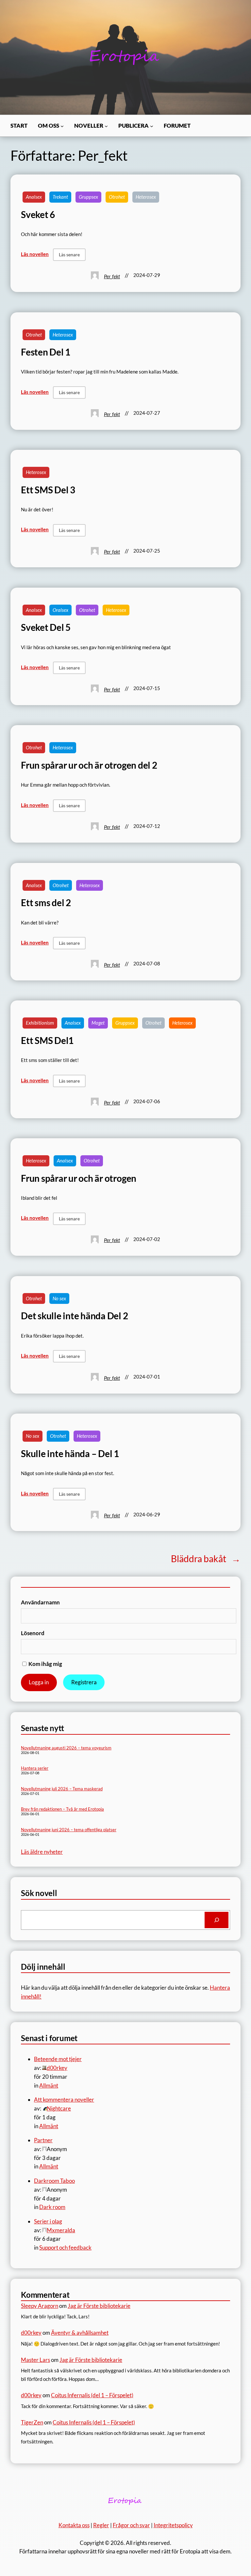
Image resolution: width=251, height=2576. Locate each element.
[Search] (217, 1920)
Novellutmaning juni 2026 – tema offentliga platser (69, 1830)
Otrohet (117, 197)
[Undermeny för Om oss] (62, 126)
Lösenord (33, 1633)
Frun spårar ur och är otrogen (79, 1178)
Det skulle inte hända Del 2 (75, 1316)
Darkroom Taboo (54, 2181)
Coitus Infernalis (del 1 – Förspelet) (92, 2395)
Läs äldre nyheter (42, 1852)
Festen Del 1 (46, 352)
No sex (59, 1298)
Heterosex (146, 197)
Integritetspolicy (173, 2525)
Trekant (60, 197)
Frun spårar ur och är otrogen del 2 (89, 765)
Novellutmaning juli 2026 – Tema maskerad (62, 1789)
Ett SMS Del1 (47, 1041)
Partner (43, 2140)
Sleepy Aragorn (40, 2306)
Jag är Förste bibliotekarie (99, 2306)
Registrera (84, 1682)
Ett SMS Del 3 (48, 490)
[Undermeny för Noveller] (106, 126)
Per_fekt (112, 276)
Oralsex (60, 610)
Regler (101, 2525)
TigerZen (32, 2422)
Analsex (34, 197)
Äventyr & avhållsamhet (80, 2333)
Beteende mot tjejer (58, 2059)
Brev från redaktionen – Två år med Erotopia (62, 1809)
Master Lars (35, 2360)
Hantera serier (35, 1768)
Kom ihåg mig (45, 1664)
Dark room (52, 2207)
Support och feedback (65, 2247)
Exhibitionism (40, 1023)
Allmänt (49, 2085)
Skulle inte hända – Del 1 (70, 1454)
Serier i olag (48, 2221)
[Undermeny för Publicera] (152, 126)
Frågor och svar (131, 2525)
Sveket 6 (38, 215)
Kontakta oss (74, 2525)
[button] (69, 255)
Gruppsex (88, 197)
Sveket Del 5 (46, 627)
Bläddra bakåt (206, 1559)
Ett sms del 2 (46, 903)
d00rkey (31, 2333)
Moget (98, 1023)
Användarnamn (40, 1602)
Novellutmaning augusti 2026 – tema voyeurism (66, 1748)
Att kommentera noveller (64, 2100)
